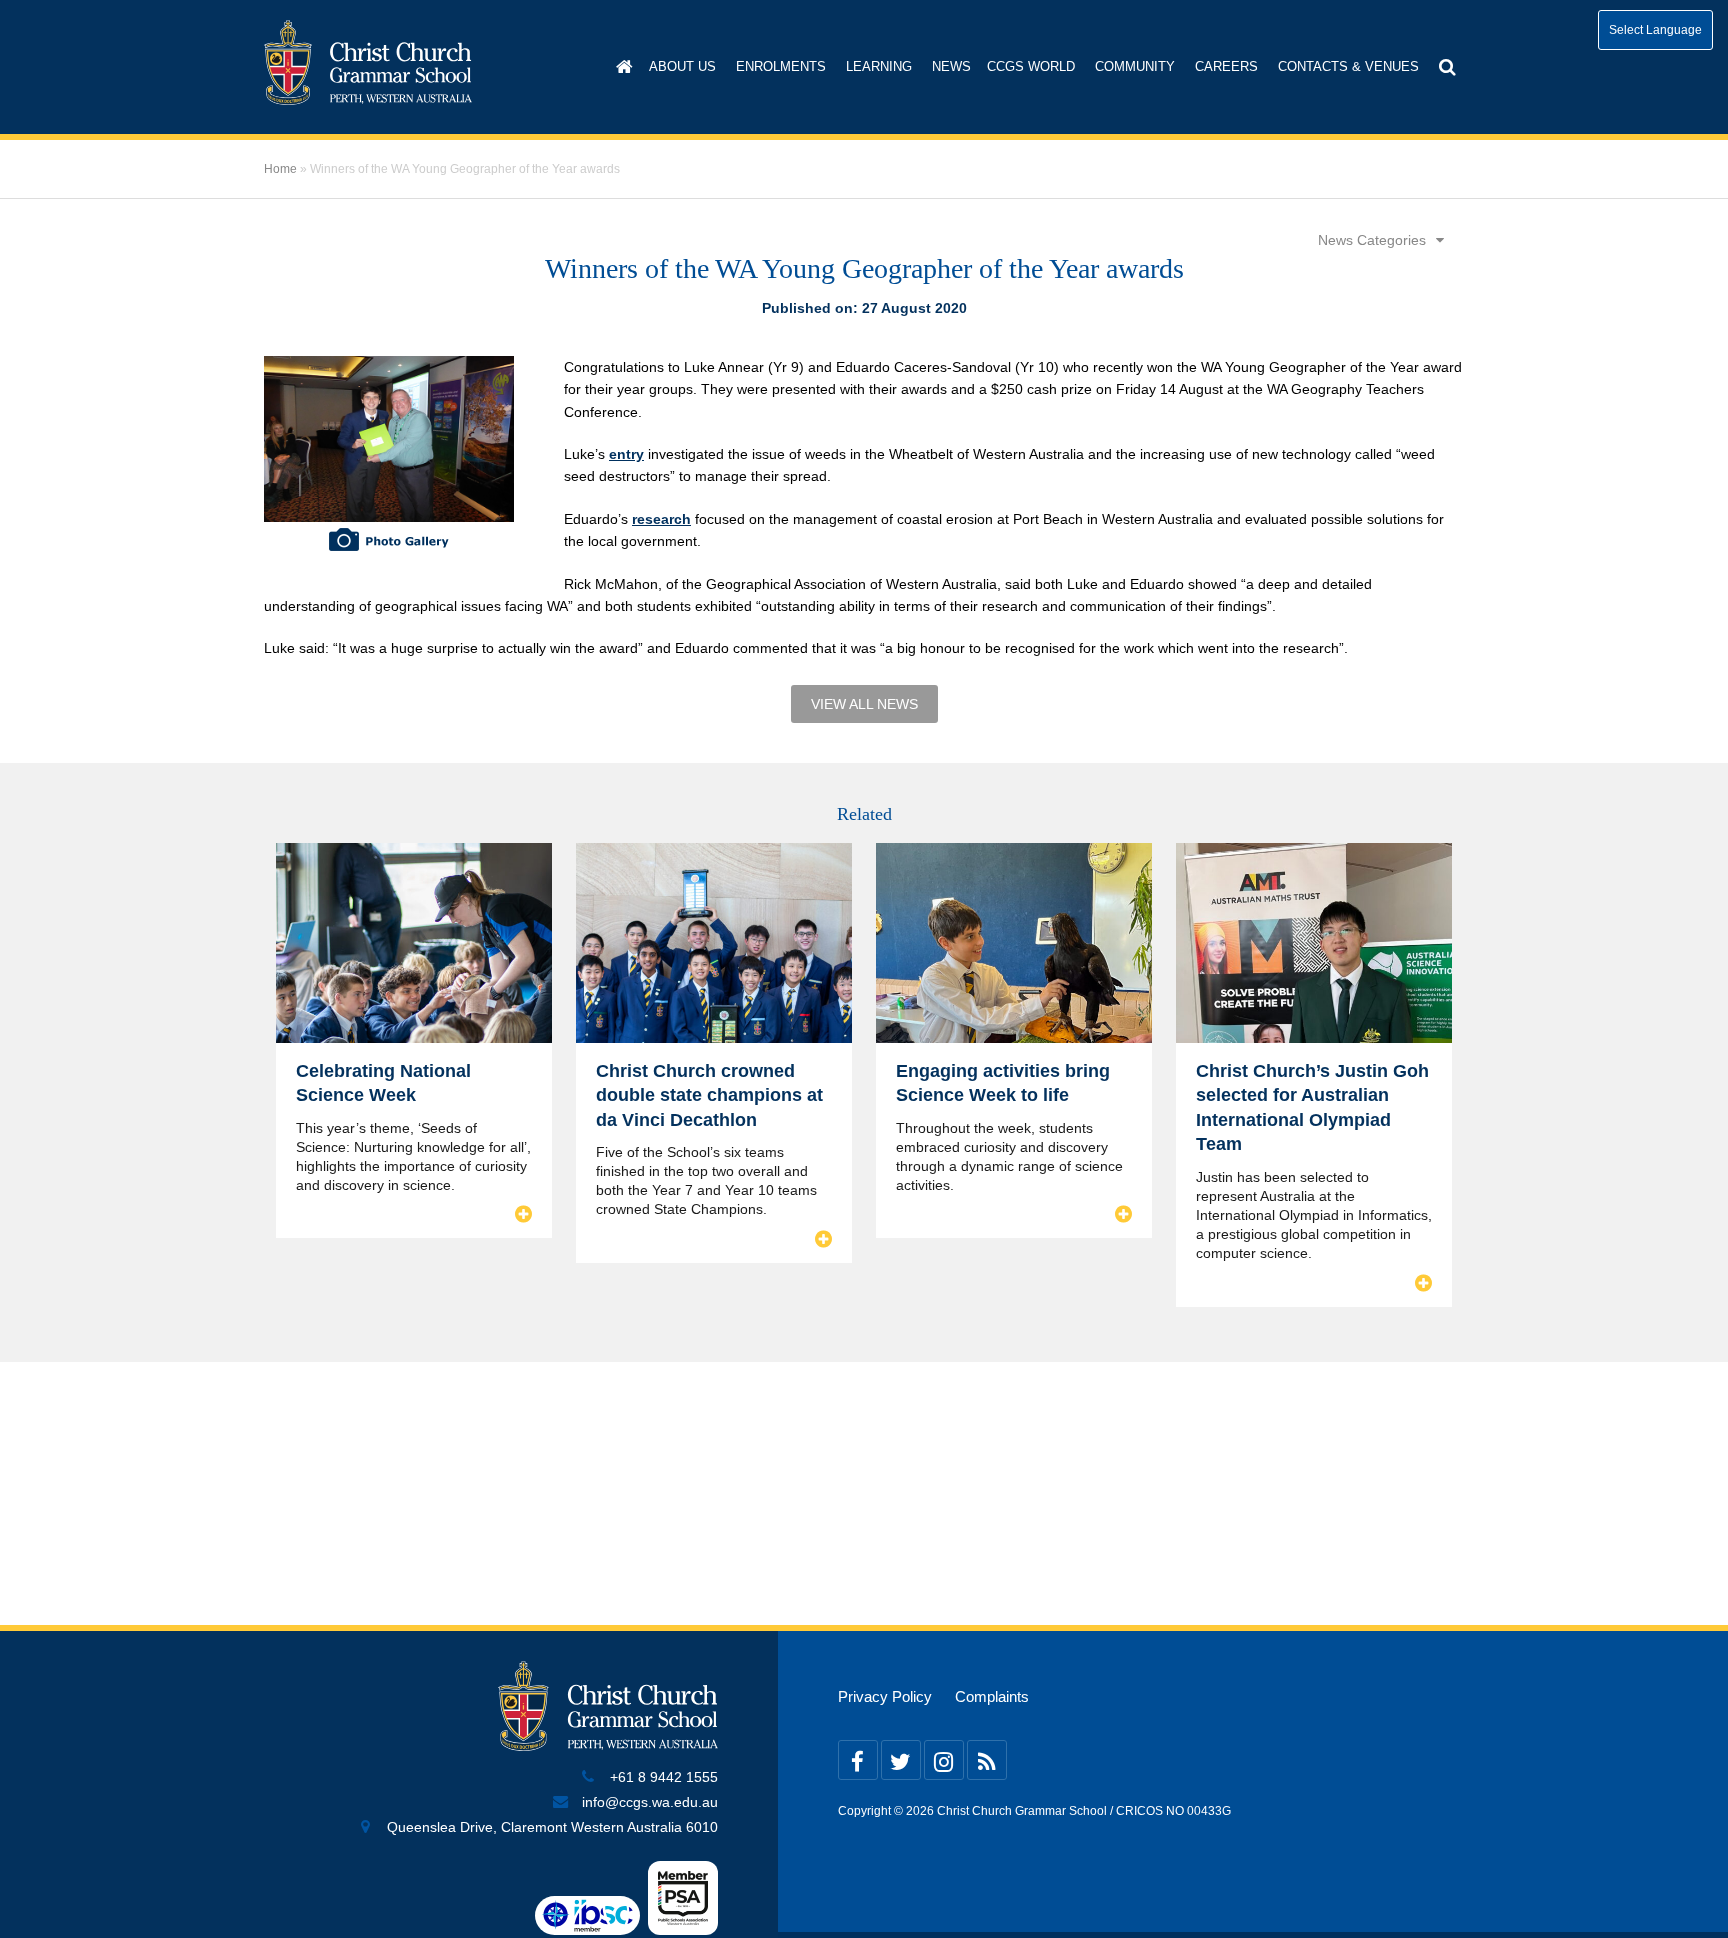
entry (626, 454)
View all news (864, 704)
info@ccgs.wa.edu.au (650, 1802)
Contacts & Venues (1348, 66)
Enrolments (781, 66)
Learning (879, 66)
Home (280, 169)
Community (1135, 66)
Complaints (992, 1697)
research (661, 519)
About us (682, 66)
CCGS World (1031, 66)
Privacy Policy (885, 1697)
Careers (1226, 66)
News (951, 66)
